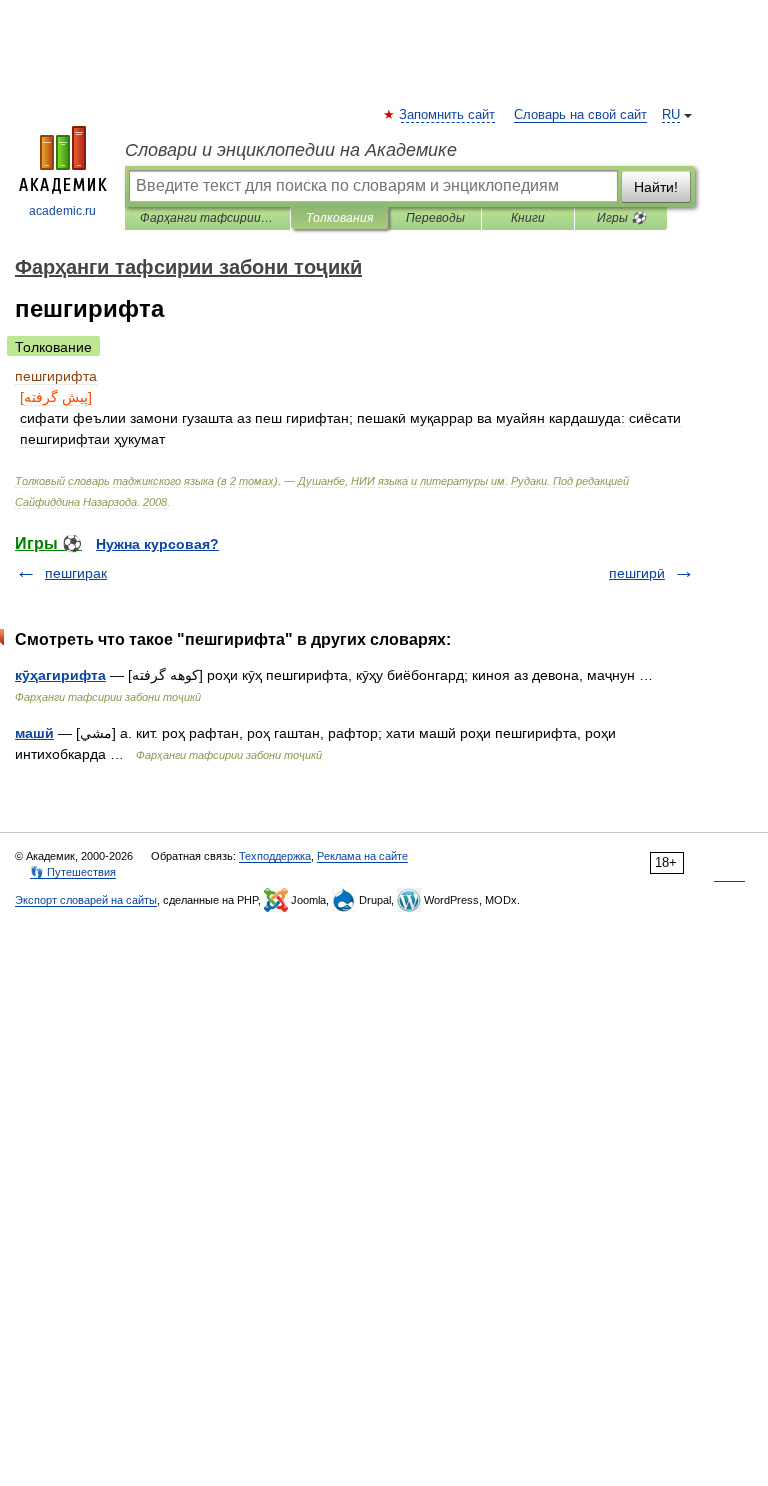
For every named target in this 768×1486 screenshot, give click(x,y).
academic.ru (62, 211)
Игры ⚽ (621, 218)
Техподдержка (275, 856)
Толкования (339, 218)
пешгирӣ (637, 573)
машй (34, 733)
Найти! (656, 187)
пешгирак (76, 573)
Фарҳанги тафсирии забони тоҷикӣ (207, 218)
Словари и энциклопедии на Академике (291, 150)
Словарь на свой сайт (580, 115)
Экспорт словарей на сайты (86, 900)
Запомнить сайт (448, 115)
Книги (528, 218)
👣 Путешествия (73, 872)
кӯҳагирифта (60, 675)
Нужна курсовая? (157, 544)
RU (671, 115)
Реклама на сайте (362, 856)
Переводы (435, 218)
